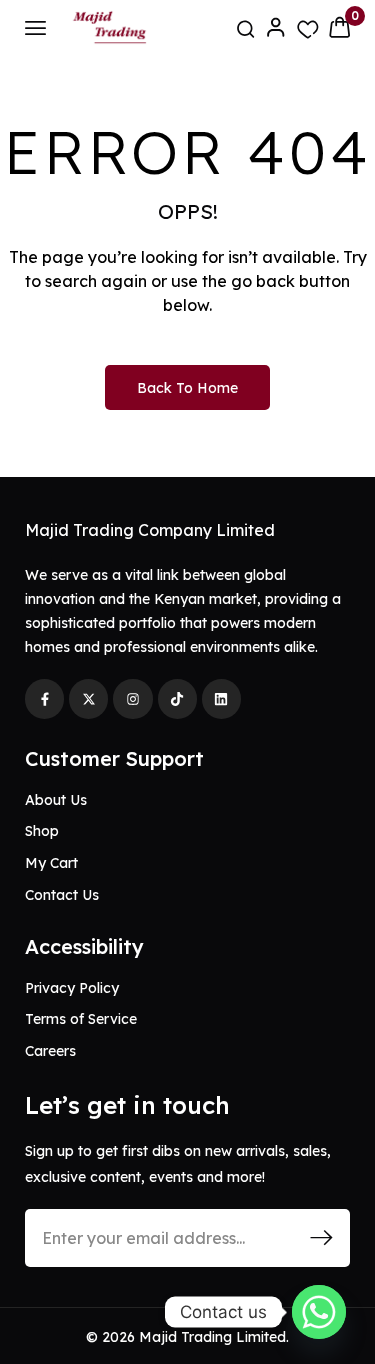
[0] (339, 27)
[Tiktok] (177, 698)
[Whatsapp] (319, 1312)
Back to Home (187, 388)
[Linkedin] (221, 698)
